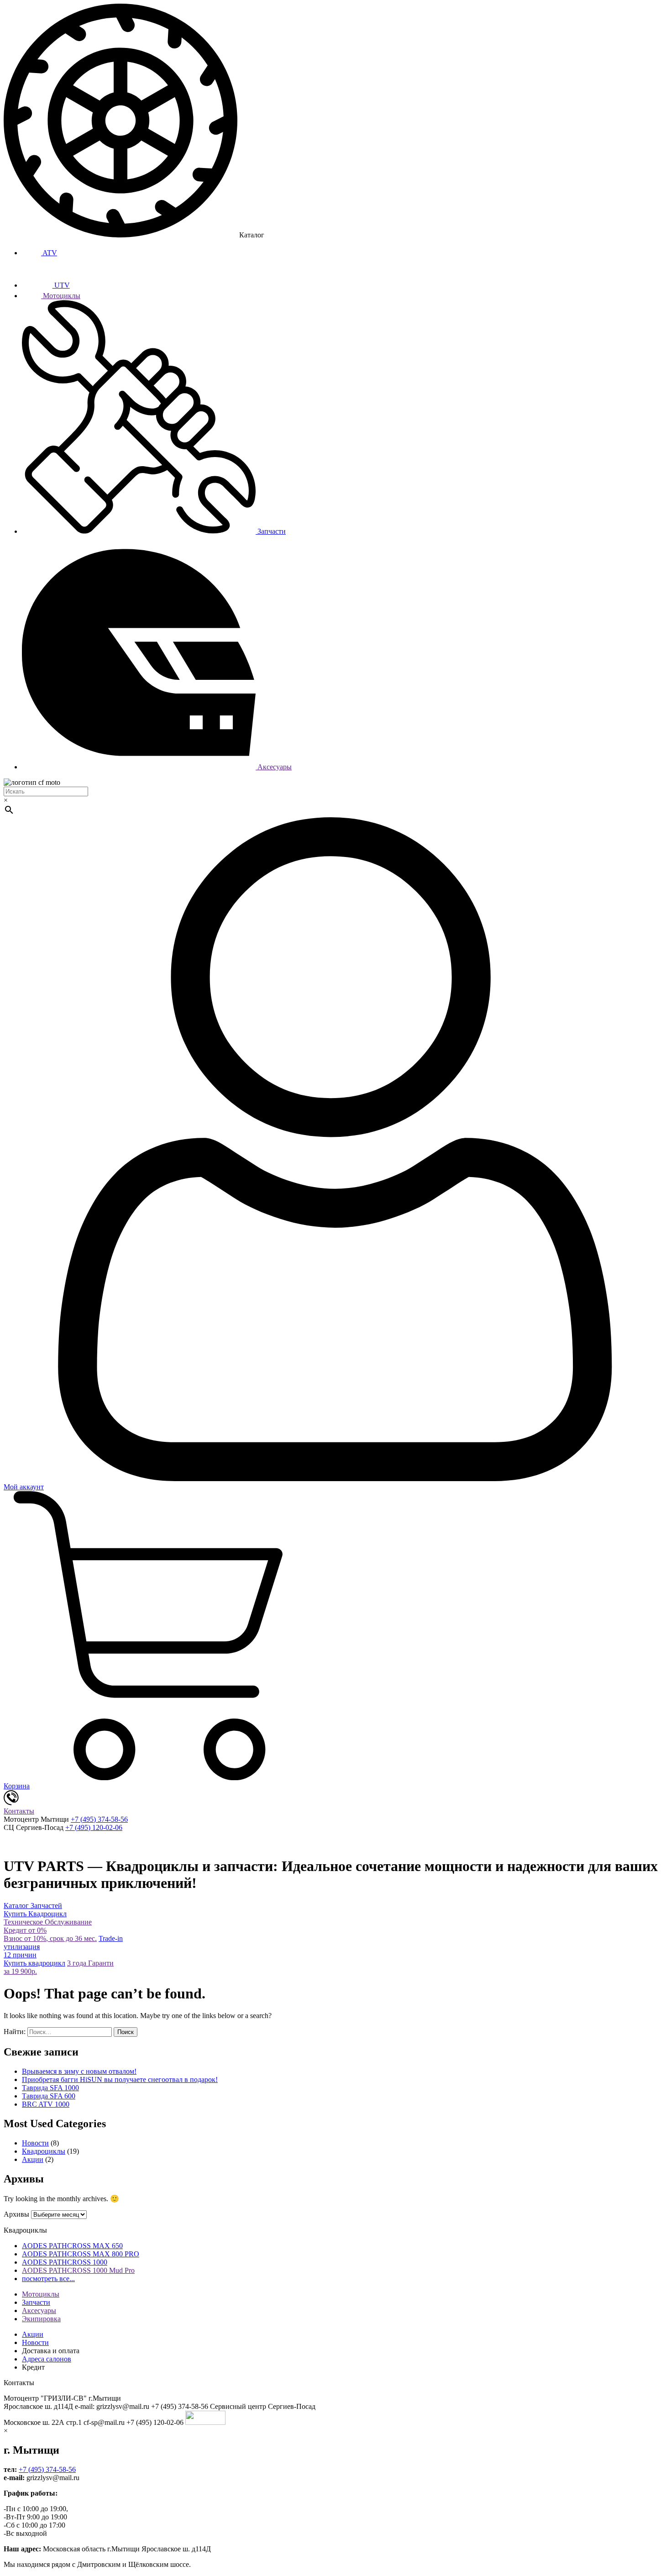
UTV (61, 285)
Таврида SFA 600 (49, 2096)
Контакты (19, 1811)
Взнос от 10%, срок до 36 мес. (50, 1934)
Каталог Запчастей (33, 1906)
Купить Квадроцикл (35, 1914)
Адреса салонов (47, 2359)
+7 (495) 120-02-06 (94, 1827)
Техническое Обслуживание (48, 1922)
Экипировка (41, 2319)
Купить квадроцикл (34, 1959)
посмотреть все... (48, 2279)
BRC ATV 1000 (46, 2104)
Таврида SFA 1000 (50, 2088)
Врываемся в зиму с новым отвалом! (79, 2071)
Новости (35, 2143)
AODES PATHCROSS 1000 (65, 2262)
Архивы (16, 2214)
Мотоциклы (61, 296)
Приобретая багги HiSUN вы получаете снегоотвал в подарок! (120, 2079)
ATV (49, 253)
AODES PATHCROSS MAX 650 (72, 2246)
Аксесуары (274, 767)
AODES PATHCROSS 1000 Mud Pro (78, 2270)
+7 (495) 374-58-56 (99, 1819)
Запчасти (271, 531)
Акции (33, 2159)
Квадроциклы (44, 2151)
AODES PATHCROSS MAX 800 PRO (81, 2254)
